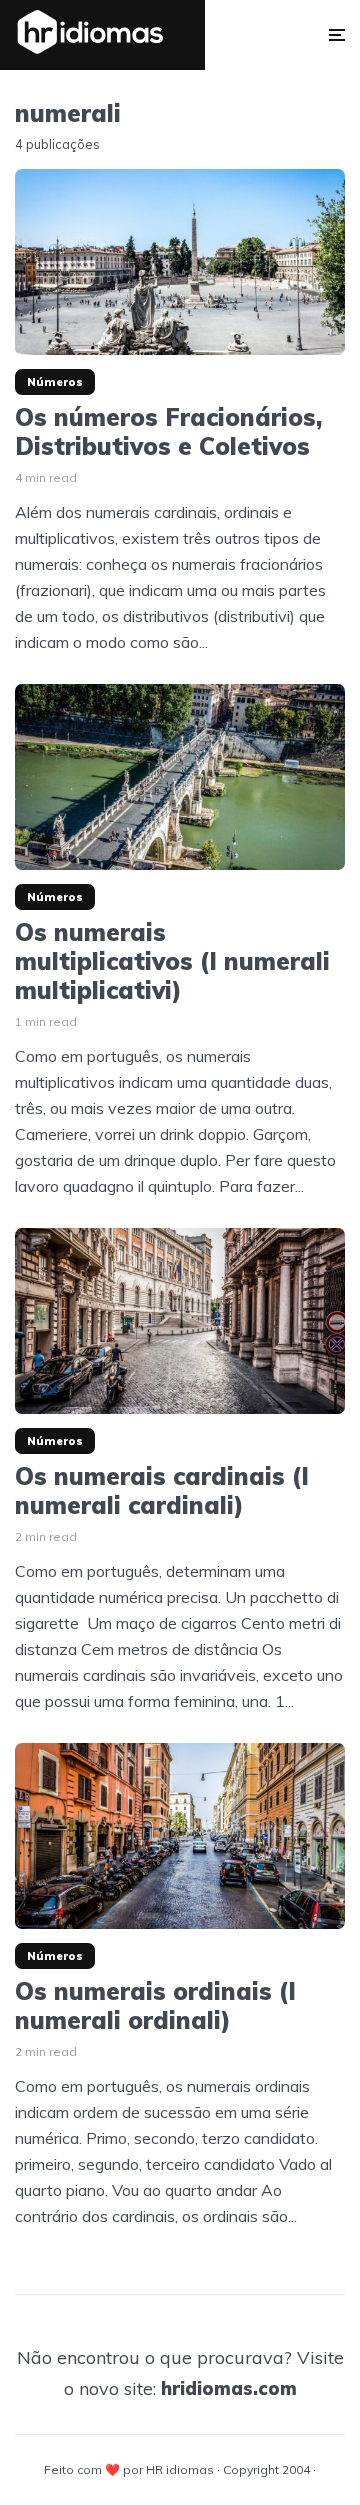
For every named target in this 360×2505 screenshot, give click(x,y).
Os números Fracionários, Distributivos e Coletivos (168, 432)
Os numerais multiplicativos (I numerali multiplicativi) (172, 961)
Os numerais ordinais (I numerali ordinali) (155, 2006)
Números (55, 382)
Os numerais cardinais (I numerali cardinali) (162, 1491)
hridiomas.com (229, 2388)
